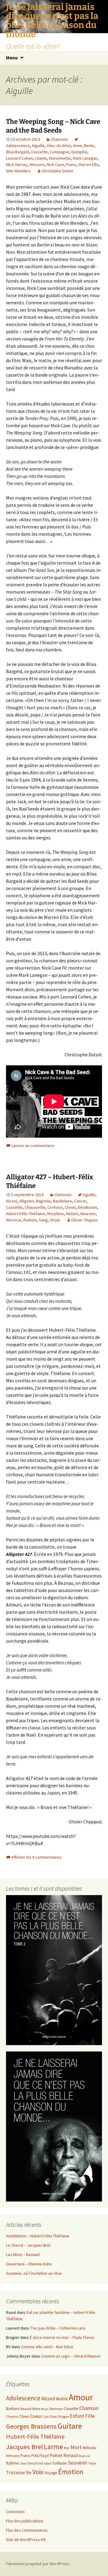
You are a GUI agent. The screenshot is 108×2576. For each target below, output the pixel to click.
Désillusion (87, 1207)
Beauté (26, 2409)
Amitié (62, 2399)
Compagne (60, 152)
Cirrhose (55, 1207)
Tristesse (15, 2472)
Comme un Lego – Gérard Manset (71, 2356)
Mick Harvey (17, 165)
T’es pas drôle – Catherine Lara (58, 2328)
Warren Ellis (89, 165)
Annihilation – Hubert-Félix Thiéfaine (38, 2236)
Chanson (89, 2408)
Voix (38, 2472)
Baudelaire (62, 1201)
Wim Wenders (18, 171)
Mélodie (90, 2448)
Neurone (88, 1214)
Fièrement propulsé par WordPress (38, 2564)
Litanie (41, 158)
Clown (70, 1207)
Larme (53, 2447)
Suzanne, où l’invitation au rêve (34, 2273)
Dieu (53, 2416)
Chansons (59, 139)
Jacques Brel (24, 2447)
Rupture (84, 2456)
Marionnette (60, 158)
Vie (29, 2473)
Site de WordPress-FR (26, 2540)
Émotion (71, 2472)
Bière (36, 2409)
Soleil (48, 2463)
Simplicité (35, 2463)
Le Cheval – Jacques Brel (28, 2245)
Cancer (80, 1201)
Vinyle (55, 1220)
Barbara (13, 2409)
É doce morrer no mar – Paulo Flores (62, 2337)
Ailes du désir (59, 146)
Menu (12, 58)
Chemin (12, 2416)
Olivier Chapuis (84, 1220)
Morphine (55, 1214)
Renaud (70, 2455)
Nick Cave (55, 165)
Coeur (36, 2416)
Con (46, 2416)
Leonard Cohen (19, 158)
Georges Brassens (31, 2426)
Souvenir (78, 2463)
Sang (43, 1220)
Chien (24, 2416)
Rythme (13, 2463)
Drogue (63, 2416)
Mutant (72, 1214)
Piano (71, 165)
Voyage (51, 2473)
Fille (90, 2416)
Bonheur (56, 2409)
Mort (76, 2447)
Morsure (37, 165)
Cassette (39, 152)
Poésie (56, 2455)
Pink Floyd (40, 2456)
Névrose (14, 1220)
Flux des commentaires (27, 2530)
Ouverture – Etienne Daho (29, 2264)
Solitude (60, 2463)
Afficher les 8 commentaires (36, 1857)
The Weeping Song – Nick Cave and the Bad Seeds (53, 126)
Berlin (89, 146)
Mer (67, 2448)
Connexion (15, 2512)
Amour (81, 2397)
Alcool (12, 1201)
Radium (30, 1220)
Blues (45, 2409)
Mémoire (13, 2456)
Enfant (77, 2416)
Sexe (23, 2463)
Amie (77, 146)
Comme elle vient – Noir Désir (47, 2347)
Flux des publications (25, 2521)
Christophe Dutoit (57, 171)
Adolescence (23, 2398)
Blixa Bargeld (18, 152)
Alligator (27, 1201)
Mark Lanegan (85, 158)
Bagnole (43, 1201)
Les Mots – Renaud (23, 2255)
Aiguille (38, 146)
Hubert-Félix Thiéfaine (25, 1214)
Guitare (70, 2426)
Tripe (92, 2463)
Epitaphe (79, 152)
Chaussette (35, 1207)
